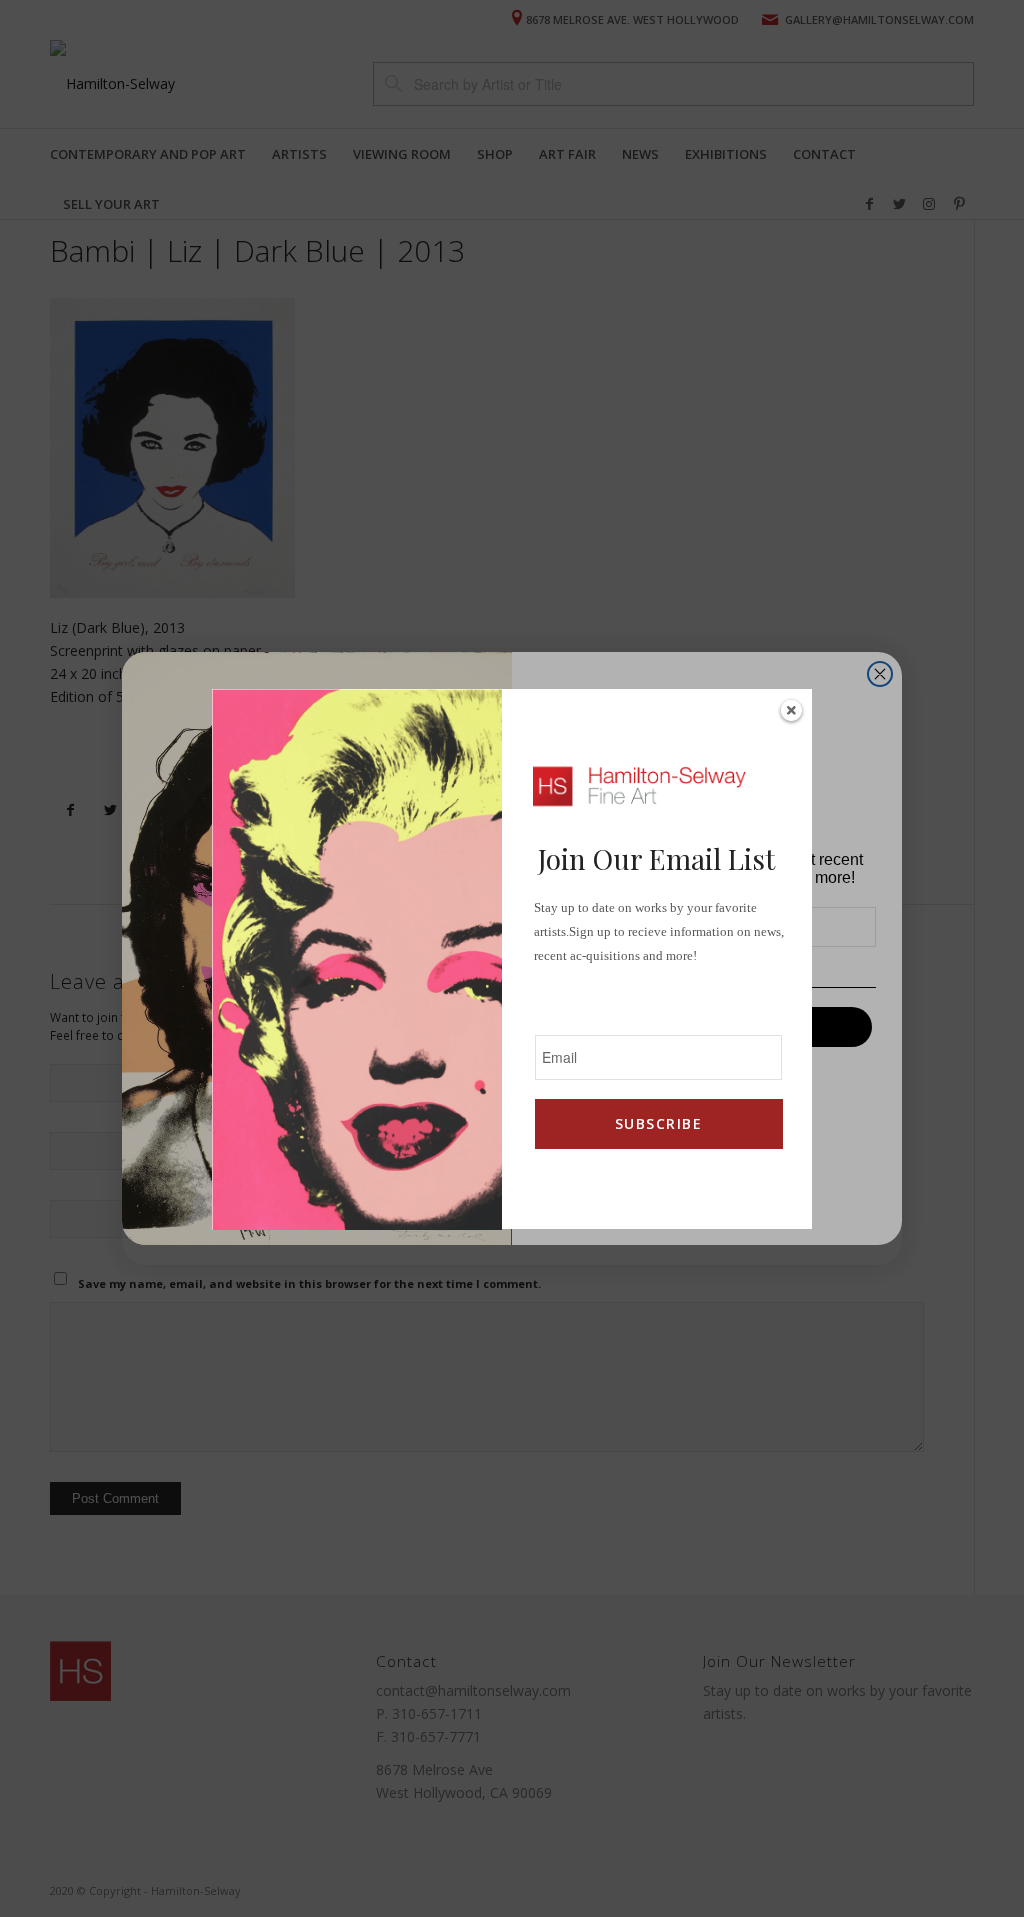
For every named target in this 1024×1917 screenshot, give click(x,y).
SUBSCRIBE (658, 1123)
